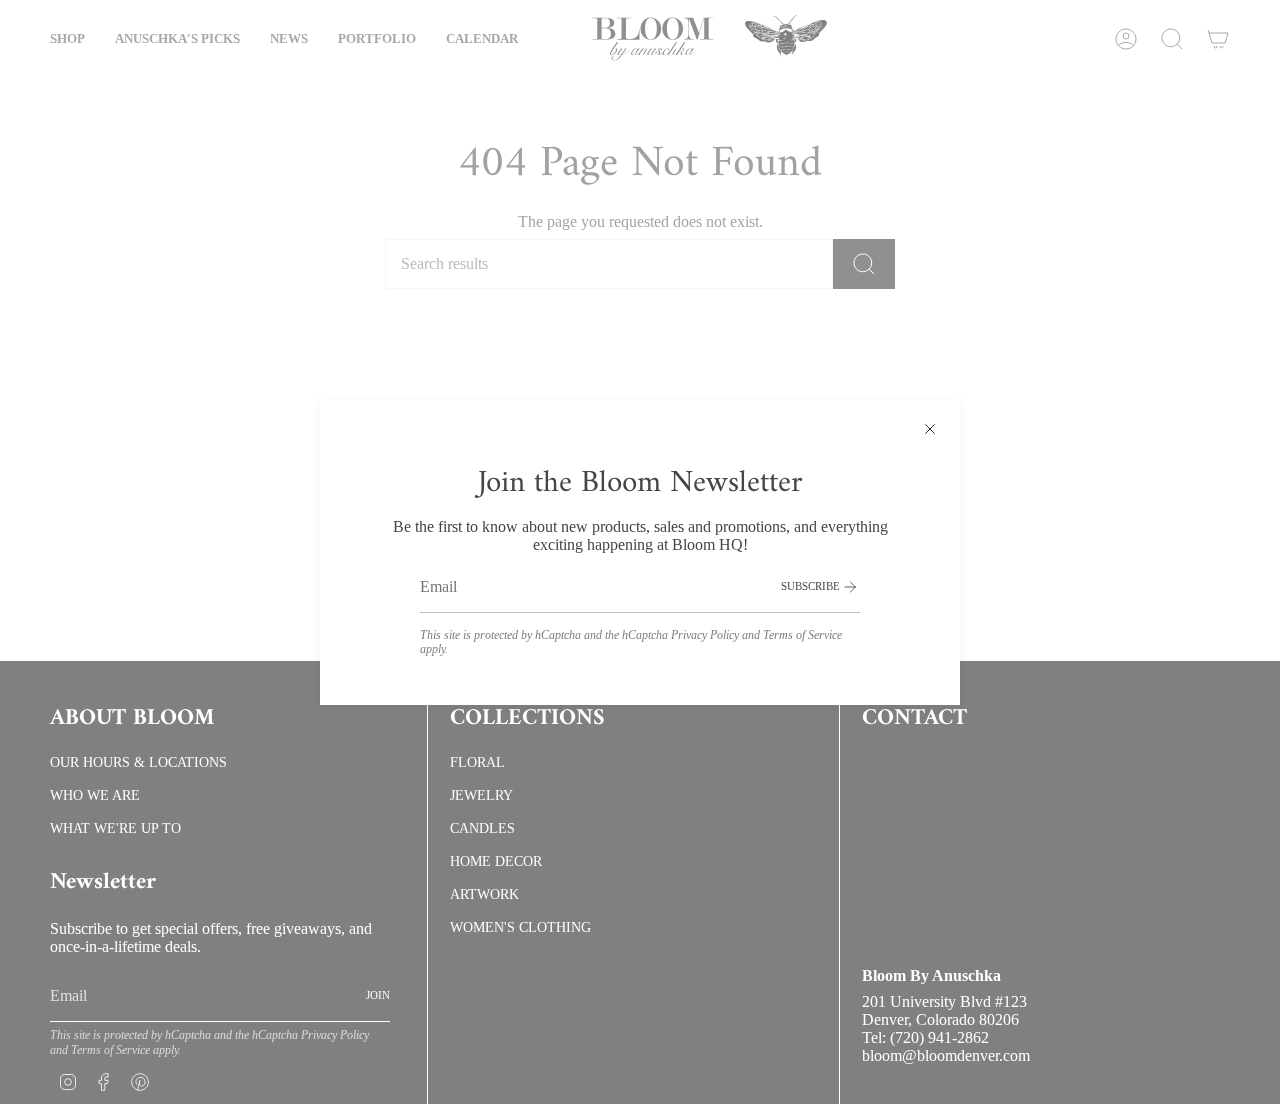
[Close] (930, 429)
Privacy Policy (705, 635)
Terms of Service (802, 635)
